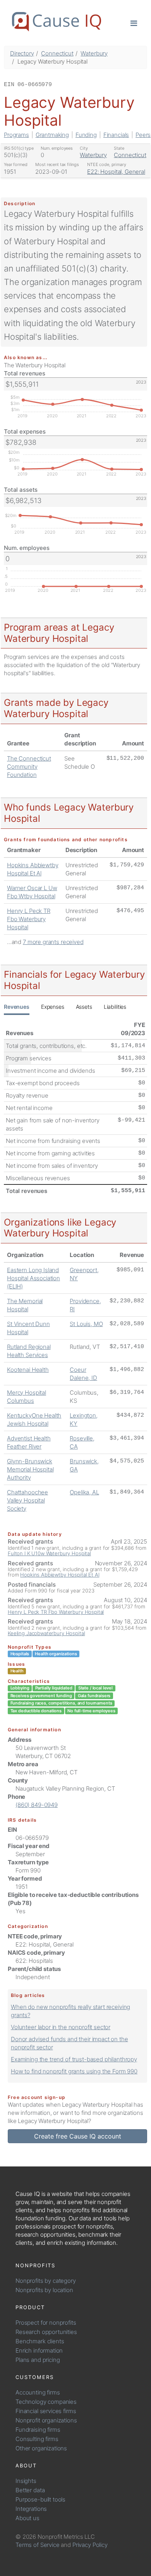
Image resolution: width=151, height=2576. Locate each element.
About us (27, 2518)
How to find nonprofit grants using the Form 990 (74, 2071)
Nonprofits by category (46, 2281)
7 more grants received (53, 942)
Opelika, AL (84, 1492)
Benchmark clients (40, 2341)
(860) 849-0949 (37, 1805)
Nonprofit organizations (46, 2420)
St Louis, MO (86, 1324)
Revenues (17, 1007)
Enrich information (39, 2350)
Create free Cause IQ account (78, 2136)
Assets (84, 1007)
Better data (30, 2490)
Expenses (53, 1007)
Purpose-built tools (40, 2499)
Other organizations (41, 2448)
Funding (86, 135)
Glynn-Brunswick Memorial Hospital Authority (30, 1469)
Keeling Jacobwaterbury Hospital (46, 1633)
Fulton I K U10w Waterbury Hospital (49, 1553)
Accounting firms (38, 2392)
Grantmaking (52, 135)
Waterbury (94, 53)
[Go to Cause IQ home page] (57, 22)
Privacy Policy (90, 2545)
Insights (26, 2481)
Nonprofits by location (44, 2290)
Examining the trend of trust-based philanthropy (74, 2059)
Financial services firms (46, 2411)
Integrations (31, 2509)
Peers (143, 135)
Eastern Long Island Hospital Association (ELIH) (33, 1278)
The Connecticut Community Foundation (29, 767)
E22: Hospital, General (116, 172)
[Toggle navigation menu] (134, 23)
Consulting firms (37, 2439)
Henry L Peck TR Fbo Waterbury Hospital (29, 919)
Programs (16, 135)
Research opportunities (46, 2332)
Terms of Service (38, 2545)
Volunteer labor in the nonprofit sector (61, 2027)
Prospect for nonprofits (46, 2323)
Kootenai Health (28, 1370)
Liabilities (115, 1007)
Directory (22, 53)
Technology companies (46, 2402)
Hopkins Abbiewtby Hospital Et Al (60, 1575)
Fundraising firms (38, 2430)
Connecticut (57, 53)
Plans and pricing (38, 2360)
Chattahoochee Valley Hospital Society (27, 1500)
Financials (116, 135)
